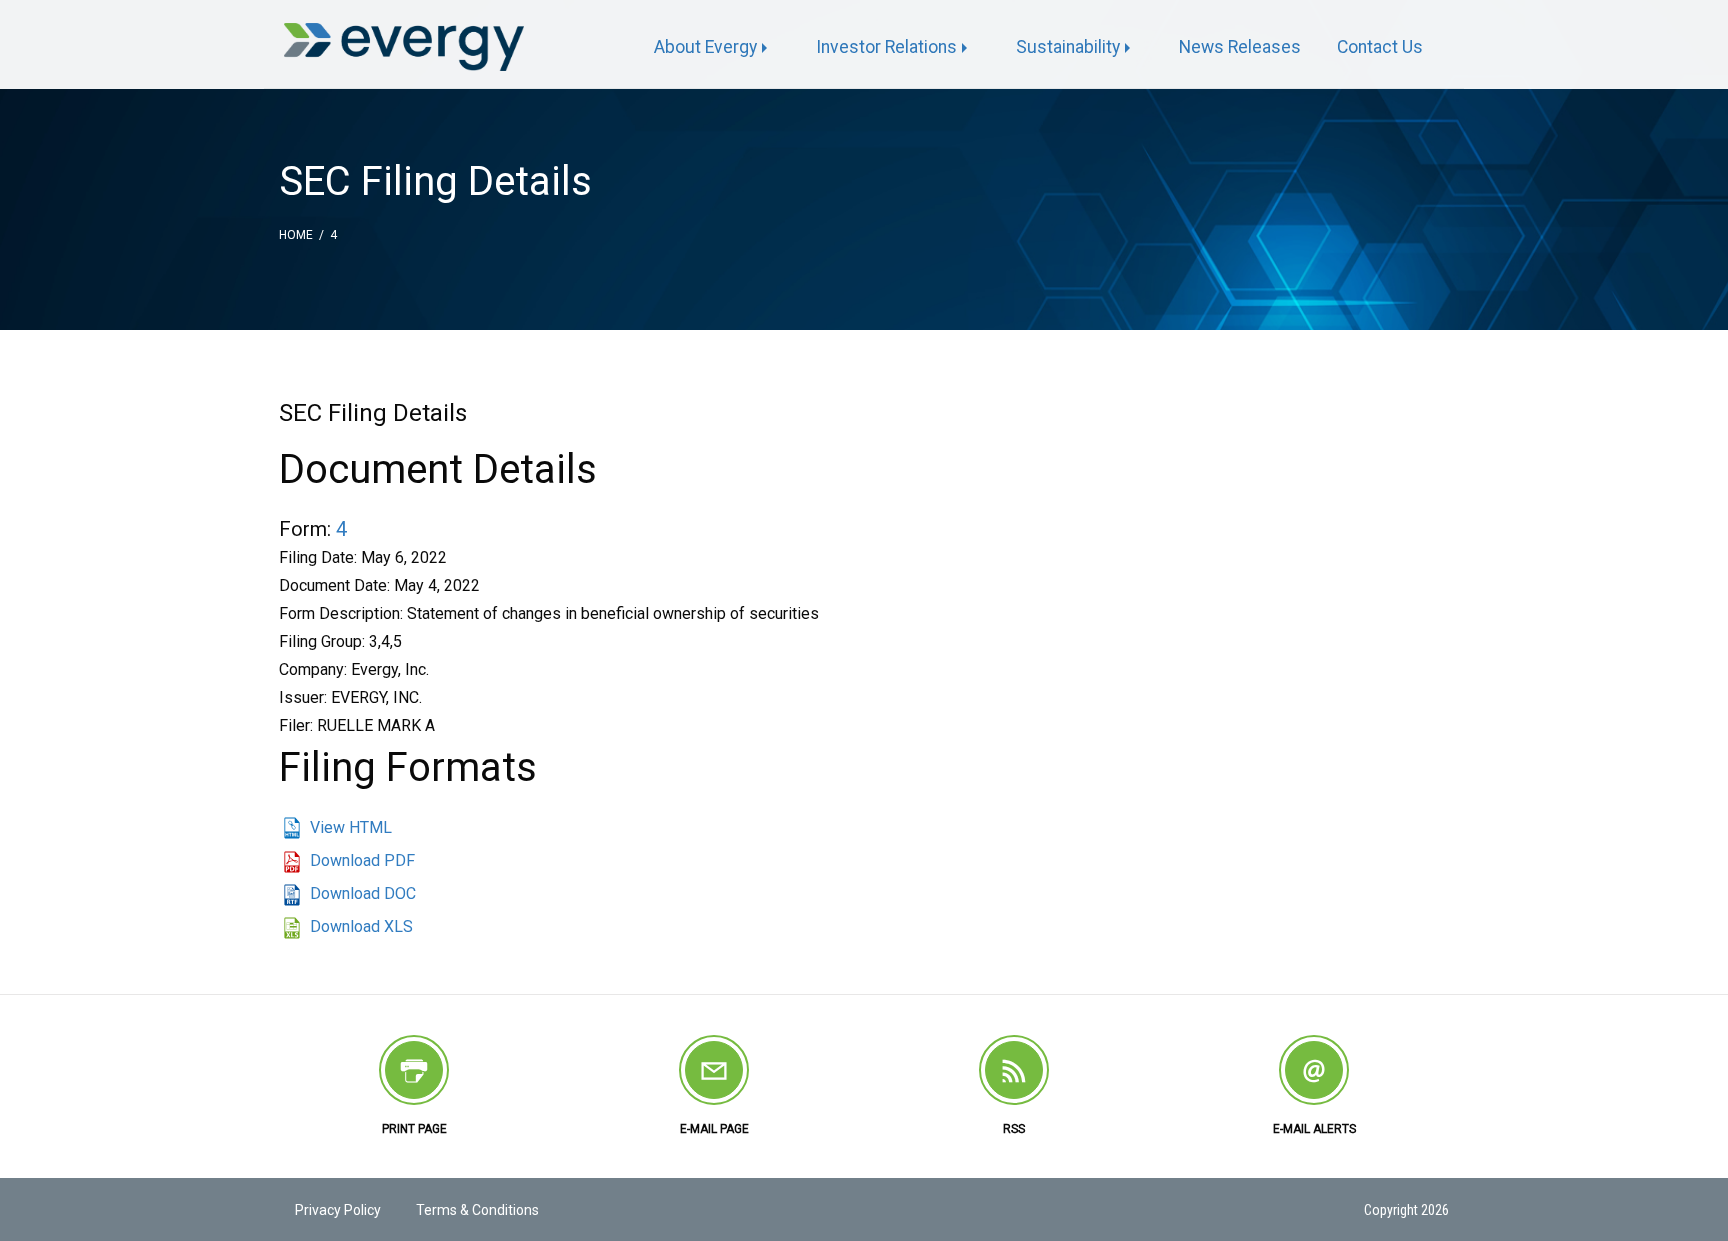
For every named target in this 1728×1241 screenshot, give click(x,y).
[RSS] (1014, 1070)
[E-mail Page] (714, 1070)
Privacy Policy (338, 1210)
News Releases (1240, 47)
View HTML (351, 827)
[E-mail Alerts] (1314, 1070)
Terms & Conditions (477, 1210)
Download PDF (362, 860)
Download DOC (363, 893)
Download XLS (361, 926)
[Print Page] (414, 1070)
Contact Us (1380, 47)
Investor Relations (886, 47)
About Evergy (705, 47)
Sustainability (1068, 47)
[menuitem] (717, 48)
